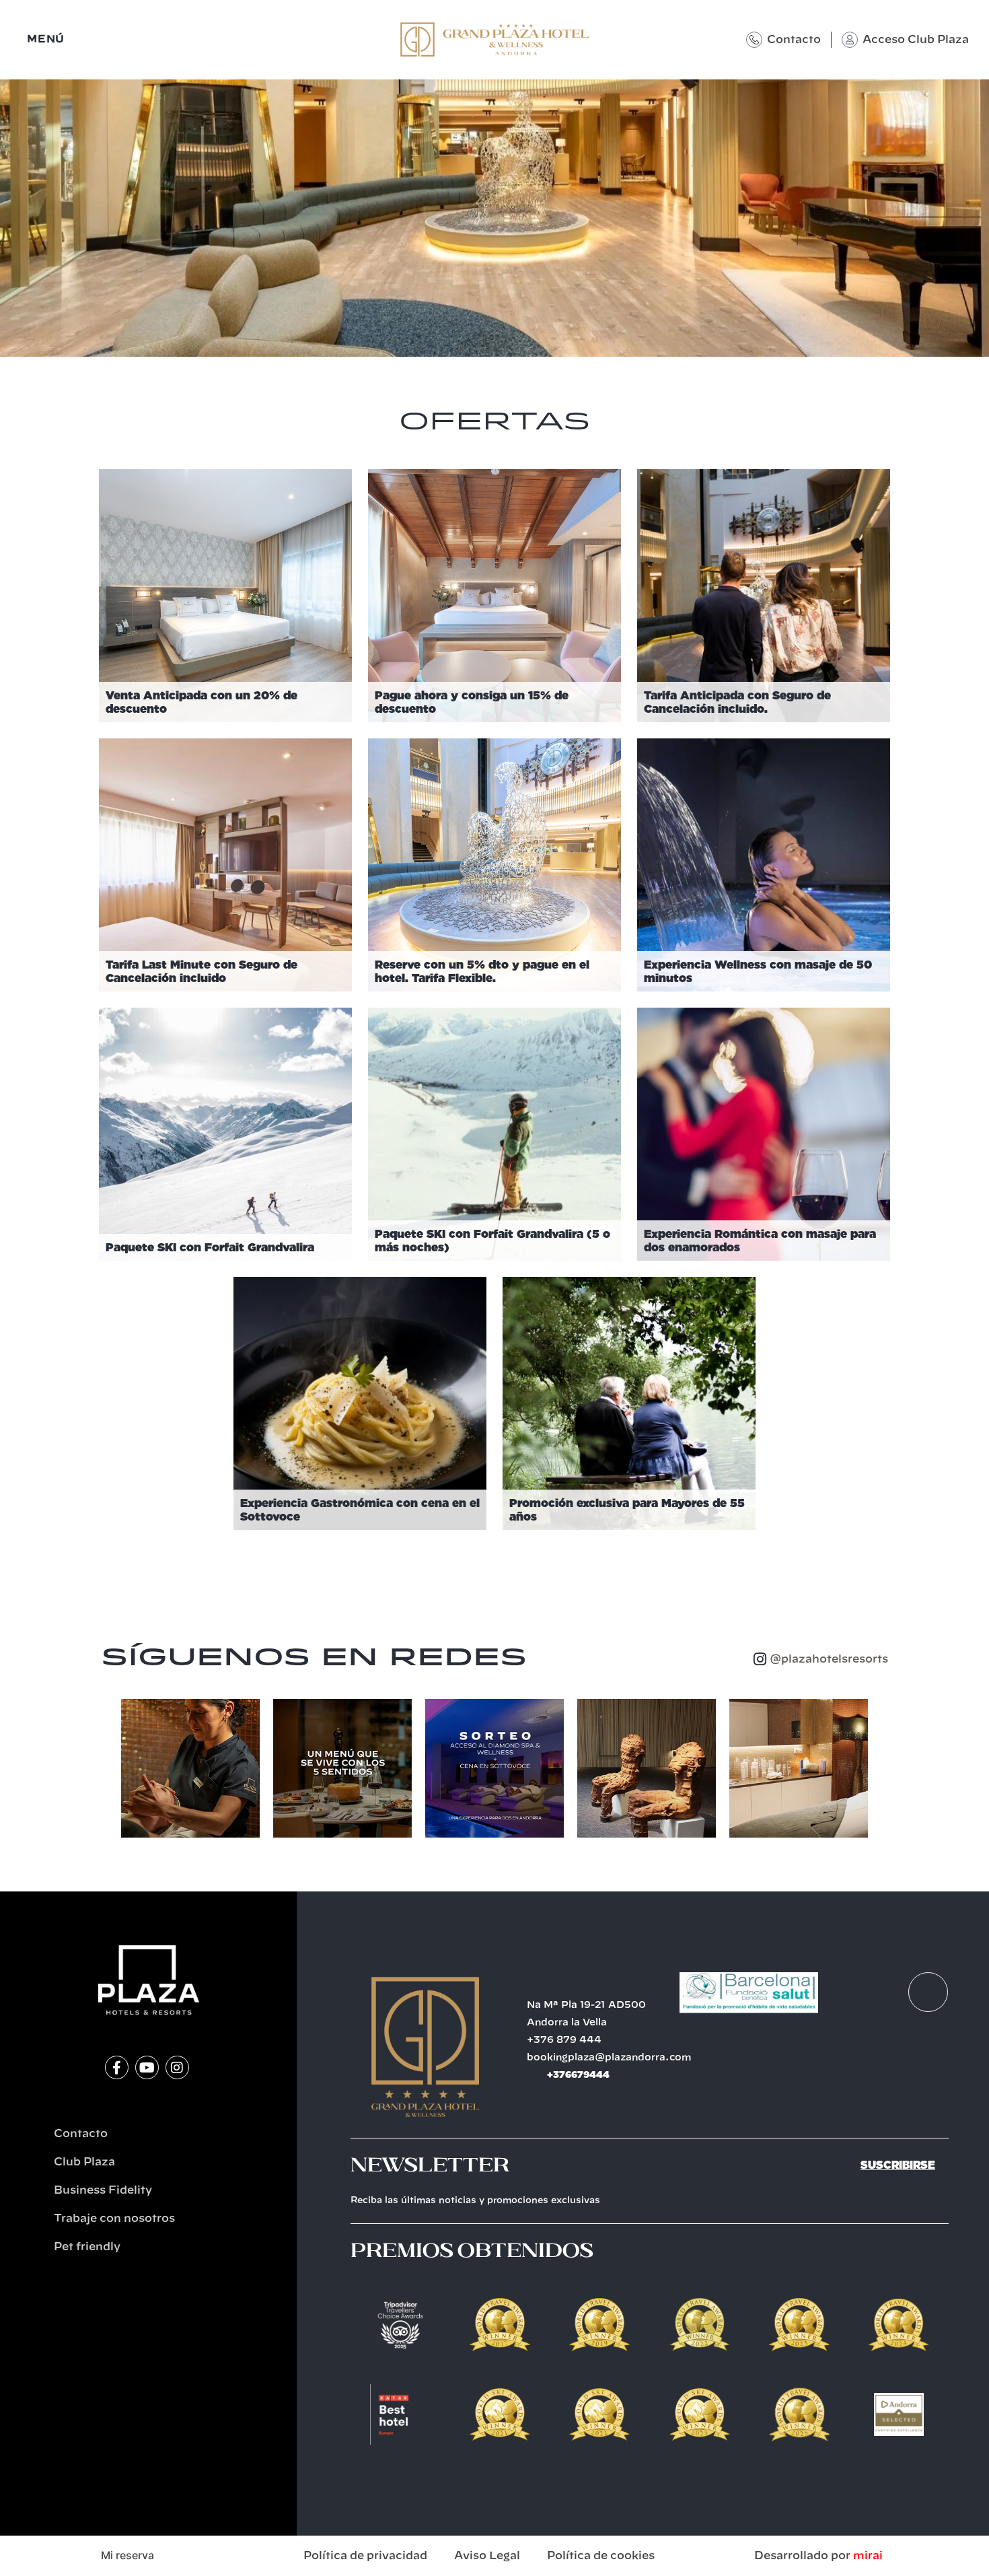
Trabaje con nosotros (114, 2219)
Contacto (794, 40)
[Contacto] (754, 40)
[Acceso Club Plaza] (850, 40)
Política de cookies (601, 2556)
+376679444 (578, 2075)
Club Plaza (84, 2162)
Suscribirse (898, 2165)
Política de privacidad (365, 2556)
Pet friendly (87, 2247)
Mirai (868, 2556)
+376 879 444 (564, 2040)
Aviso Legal (487, 2556)
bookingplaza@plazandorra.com (609, 2058)
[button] (107, 1768)
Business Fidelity (103, 2190)
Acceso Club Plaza (916, 40)
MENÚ (46, 39)
